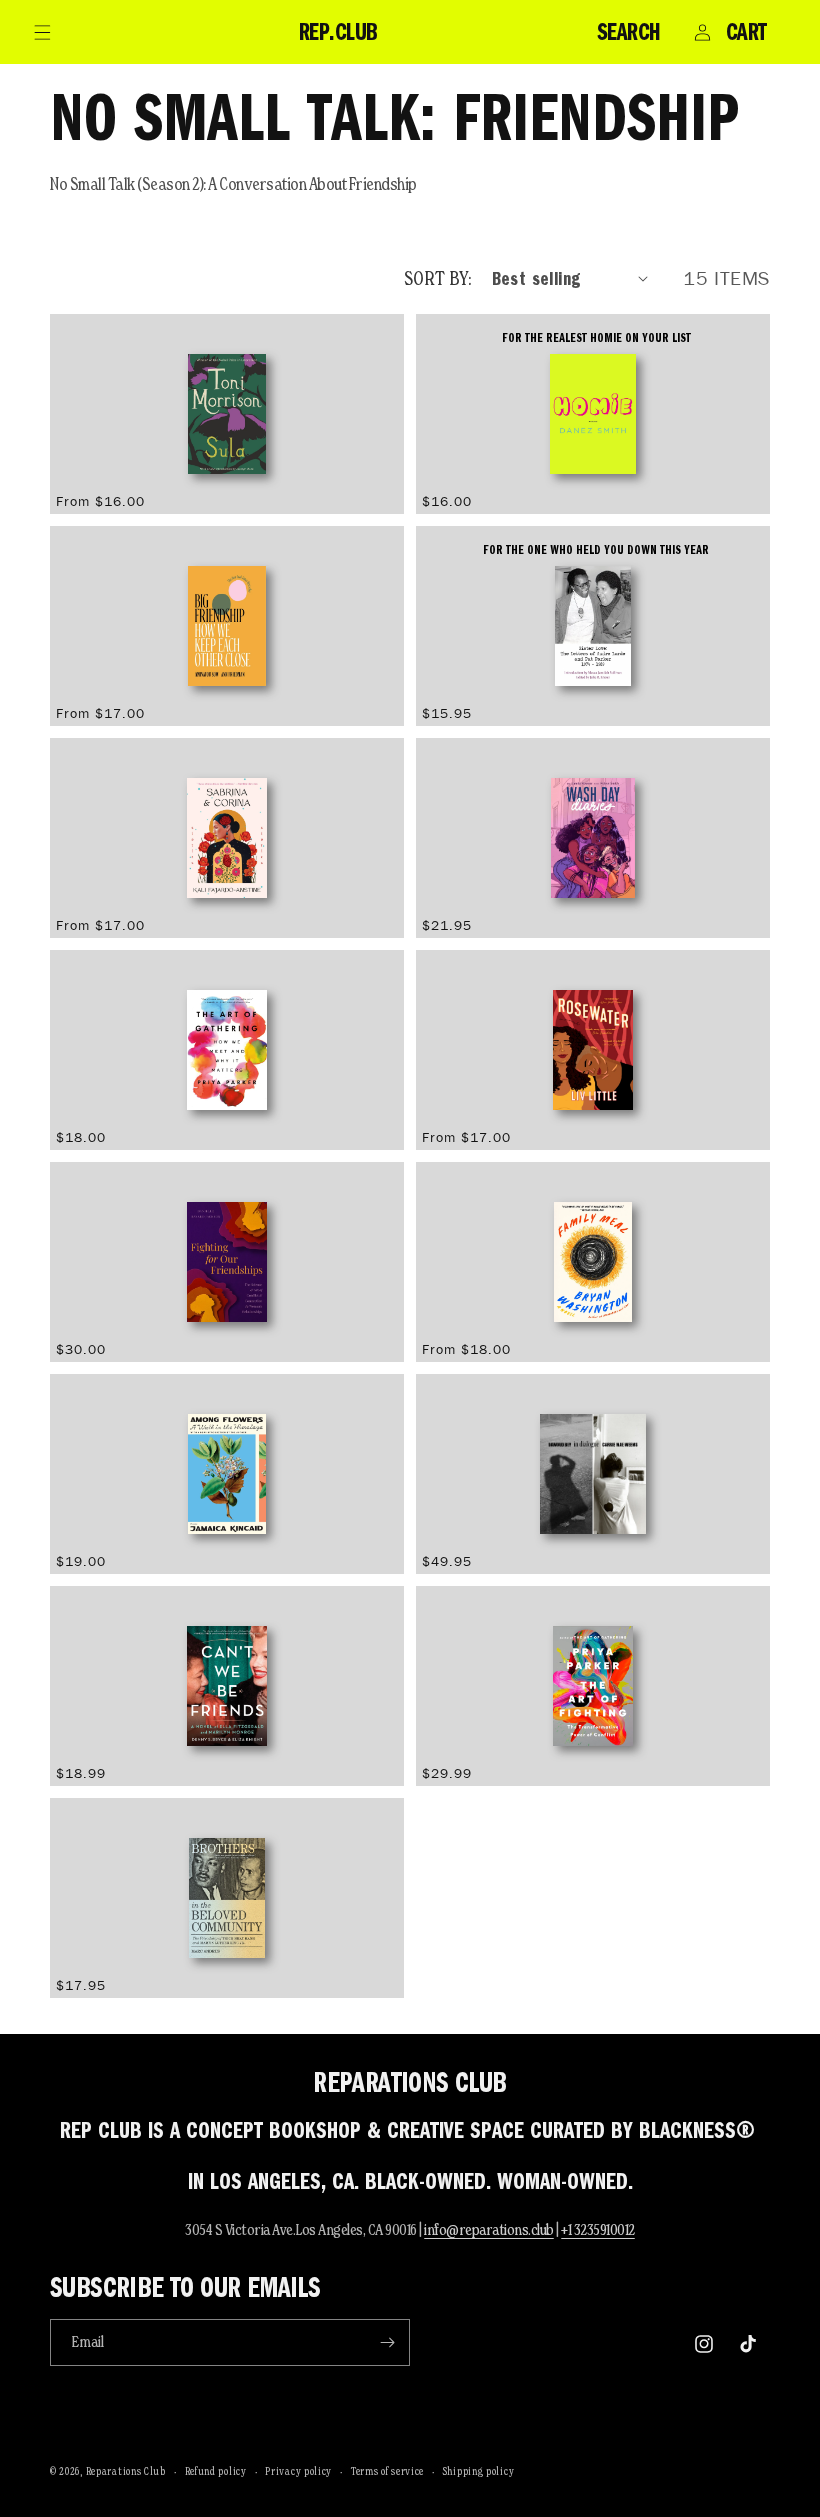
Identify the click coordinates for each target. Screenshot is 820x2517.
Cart (746, 32)
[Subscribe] (387, 2342)
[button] (42, 32)
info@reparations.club (489, 2229)
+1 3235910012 (598, 2229)
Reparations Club (126, 2471)
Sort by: (438, 278)
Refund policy (216, 2471)
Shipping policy (479, 2471)
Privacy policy (298, 2471)
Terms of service (387, 2471)
